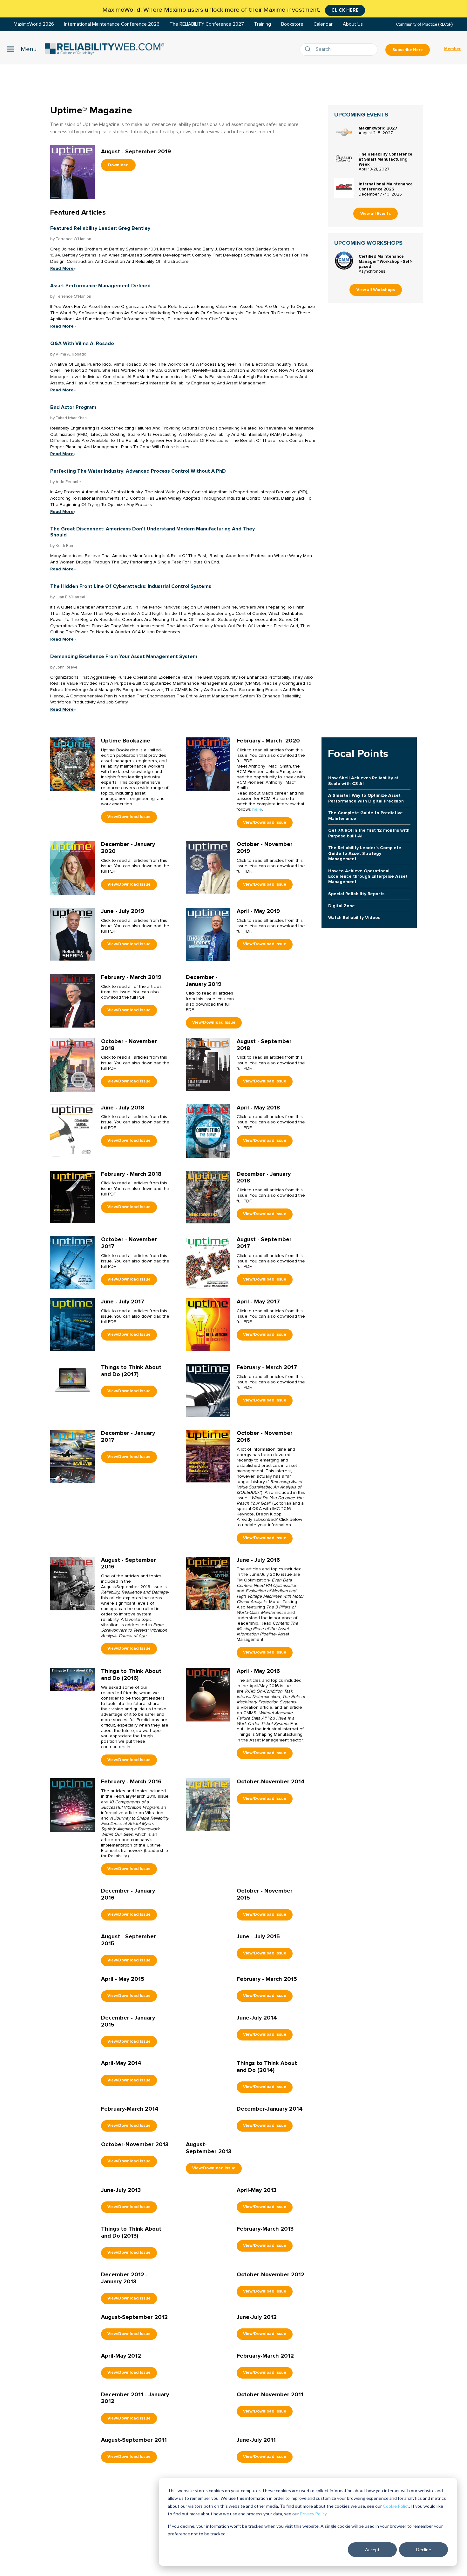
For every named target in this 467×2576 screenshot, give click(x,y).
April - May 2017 (258, 1301)
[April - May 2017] (208, 1325)
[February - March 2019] (72, 1000)
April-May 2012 (121, 2466)
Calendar (323, 24)
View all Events (376, 214)
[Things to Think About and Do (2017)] (72, 1380)
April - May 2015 (123, 2020)
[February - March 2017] (208, 1390)
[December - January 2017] (72, 1456)
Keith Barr (64, 546)
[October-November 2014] (208, 1804)
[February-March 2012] (208, 2474)
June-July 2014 (257, 2088)
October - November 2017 (129, 1243)
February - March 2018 (131, 1174)
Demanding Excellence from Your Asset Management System (124, 656)
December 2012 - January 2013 (124, 2388)
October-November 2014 (271, 1781)
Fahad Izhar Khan (71, 418)
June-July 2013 (121, 2300)
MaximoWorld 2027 (378, 128)
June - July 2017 (123, 1301)
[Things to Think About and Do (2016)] (72, 1679)
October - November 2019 (265, 848)
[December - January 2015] (72, 2110)
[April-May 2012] (72, 2474)
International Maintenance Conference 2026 (112, 24)
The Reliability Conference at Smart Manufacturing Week (386, 159)
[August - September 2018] (208, 1065)
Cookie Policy (396, 2506)
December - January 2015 (128, 2091)
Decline (424, 2549)
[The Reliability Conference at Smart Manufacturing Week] (344, 158)
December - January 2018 (264, 1177)
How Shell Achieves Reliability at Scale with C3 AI (363, 781)
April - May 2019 (258, 911)
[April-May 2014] (72, 2176)
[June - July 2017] (72, 1325)
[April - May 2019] (208, 934)
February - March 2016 (131, 1781)
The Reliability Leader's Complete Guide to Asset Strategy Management (365, 853)
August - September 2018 (264, 1045)
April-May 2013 (257, 2300)
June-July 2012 (257, 2427)
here (257, 809)
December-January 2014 (270, 2219)
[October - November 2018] (72, 1065)
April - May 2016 (258, 1671)
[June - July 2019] (72, 934)
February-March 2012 (265, 2466)
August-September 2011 (134, 2550)
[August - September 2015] (72, 1980)
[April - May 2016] (208, 1694)
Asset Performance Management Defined (100, 286)
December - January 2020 (128, 848)
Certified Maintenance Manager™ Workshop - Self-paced (386, 262)
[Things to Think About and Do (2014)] (208, 2166)
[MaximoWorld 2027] (344, 132)
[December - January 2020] (72, 868)
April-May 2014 (121, 2153)
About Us (353, 24)
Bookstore (292, 24)
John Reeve (67, 667)
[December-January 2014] (208, 2227)
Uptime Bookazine (126, 741)
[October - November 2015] (208, 1914)
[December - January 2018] (208, 1197)
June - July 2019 (123, 911)
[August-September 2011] (72, 2558)
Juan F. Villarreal (70, 597)
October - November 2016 (265, 1436)
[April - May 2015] (72, 2044)
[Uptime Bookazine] (72, 764)
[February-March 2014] (72, 2227)
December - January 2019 (204, 981)
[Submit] (309, 50)
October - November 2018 (129, 1045)
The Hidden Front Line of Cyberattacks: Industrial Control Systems (131, 586)
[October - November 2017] (72, 1262)
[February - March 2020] (208, 764)
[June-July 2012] (208, 2435)
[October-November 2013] (72, 2262)
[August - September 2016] (72, 1583)
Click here (345, 10)
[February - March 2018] (72, 1197)
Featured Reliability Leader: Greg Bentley (100, 228)
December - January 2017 (128, 1436)
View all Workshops (376, 290)
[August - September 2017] (208, 1262)
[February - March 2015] (208, 2043)
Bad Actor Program (73, 407)
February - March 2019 (131, 977)
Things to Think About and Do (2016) (131, 1674)
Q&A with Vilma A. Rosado (82, 343)
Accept (372, 2549)
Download (118, 165)
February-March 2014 (130, 2219)
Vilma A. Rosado (71, 354)
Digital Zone (342, 906)
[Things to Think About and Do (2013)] (72, 2347)
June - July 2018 (123, 1108)
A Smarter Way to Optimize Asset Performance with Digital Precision (366, 798)
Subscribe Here (408, 50)
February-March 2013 (265, 2339)
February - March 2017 (267, 1367)
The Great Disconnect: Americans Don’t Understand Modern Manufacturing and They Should (152, 532)
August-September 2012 (134, 2427)
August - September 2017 (264, 1243)
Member (452, 49)
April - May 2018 (258, 1108)
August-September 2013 (209, 2258)
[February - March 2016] (72, 1805)
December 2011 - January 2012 (135, 2508)
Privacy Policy (313, 2514)
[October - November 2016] (208, 1456)
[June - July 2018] (72, 1131)
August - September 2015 (129, 1960)
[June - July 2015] (208, 1980)
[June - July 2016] (208, 1583)
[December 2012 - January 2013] (72, 2392)
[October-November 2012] (208, 2392)
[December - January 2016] (72, 1914)
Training (263, 24)
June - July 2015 (258, 1957)
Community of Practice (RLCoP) (425, 24)
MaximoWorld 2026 (34, 24)
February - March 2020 (268, 741)
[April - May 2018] (208, 1131)
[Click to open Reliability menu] (22, 49)
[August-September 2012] (72, 2435)
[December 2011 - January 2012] (72, 2512)
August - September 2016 (129, 1563)
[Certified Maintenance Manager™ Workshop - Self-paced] (344, 261)
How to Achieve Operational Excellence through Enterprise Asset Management (368, 876)
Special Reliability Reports (356, 894)
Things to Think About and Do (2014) (267, 2156)
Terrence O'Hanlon (73, 239)
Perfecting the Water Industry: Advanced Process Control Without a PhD (138, 471)
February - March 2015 (267, 2020)
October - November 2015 (265, 1894)
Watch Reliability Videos (354, 918)
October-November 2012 (271, 2385)
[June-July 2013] (72, 2308)
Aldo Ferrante (68, 482)
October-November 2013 (135, 2255)
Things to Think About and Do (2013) (131, 2342)
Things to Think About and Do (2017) (131, 1371)
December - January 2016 (128, 1894)
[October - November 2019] (208, 867)
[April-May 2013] (208, 2308)
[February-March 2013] (208, 2347)
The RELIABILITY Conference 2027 (207, 24)
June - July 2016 (258, 1560)
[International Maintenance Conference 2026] (344, 188)
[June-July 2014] (208, 2108)
